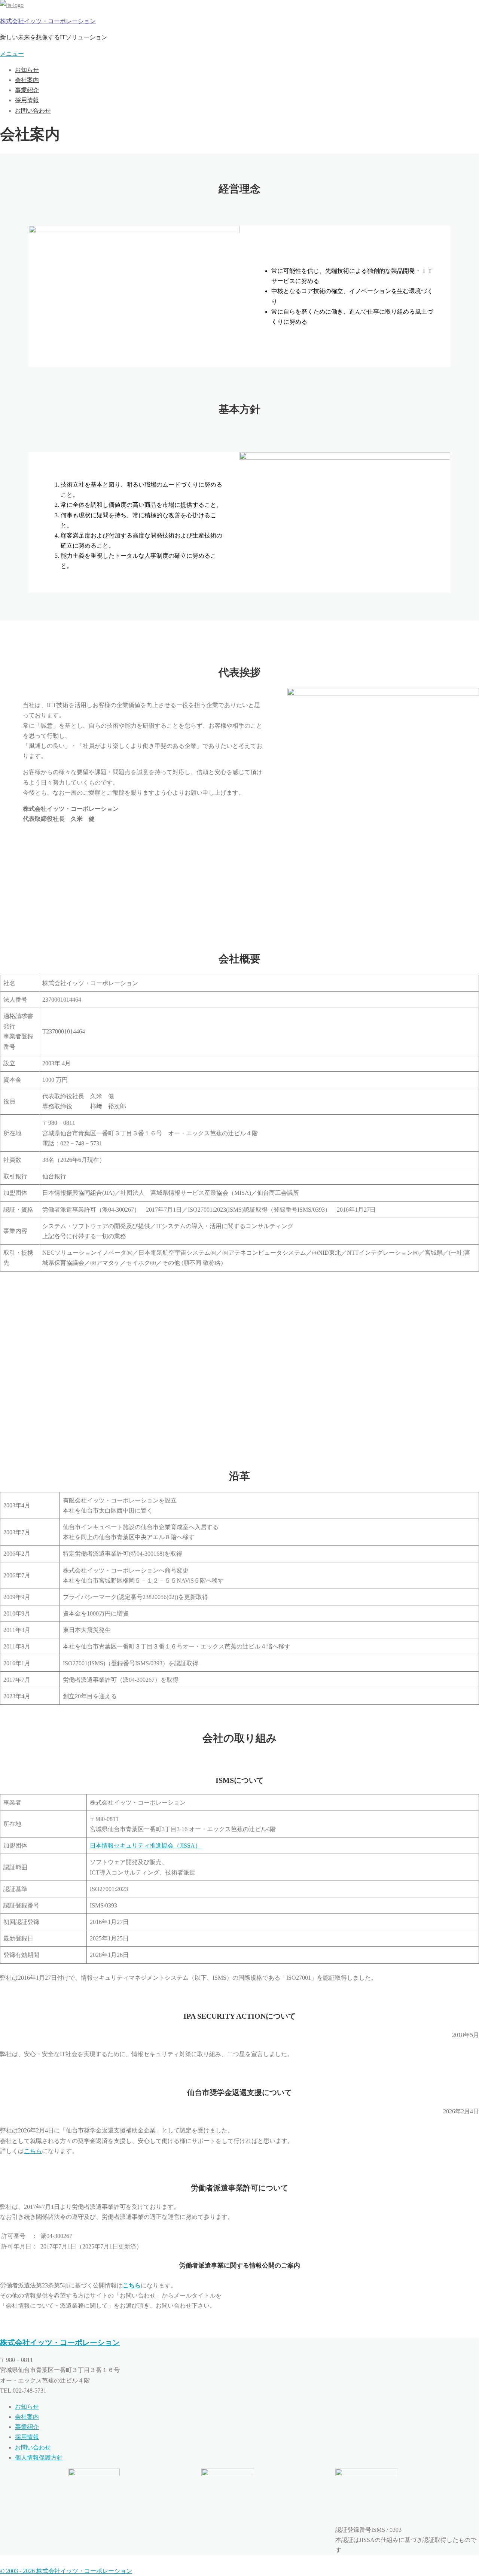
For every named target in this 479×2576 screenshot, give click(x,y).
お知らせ (27, 70)
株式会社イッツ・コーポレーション (48, 21)
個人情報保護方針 (39, 2458)
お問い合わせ (33, 111)
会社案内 (27, 80)
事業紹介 (27, 90)
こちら (33, 2151)
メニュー (12, 54)
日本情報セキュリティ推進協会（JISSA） (145, 1846)
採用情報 (27, 100)
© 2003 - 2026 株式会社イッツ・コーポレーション (66, 2571)
